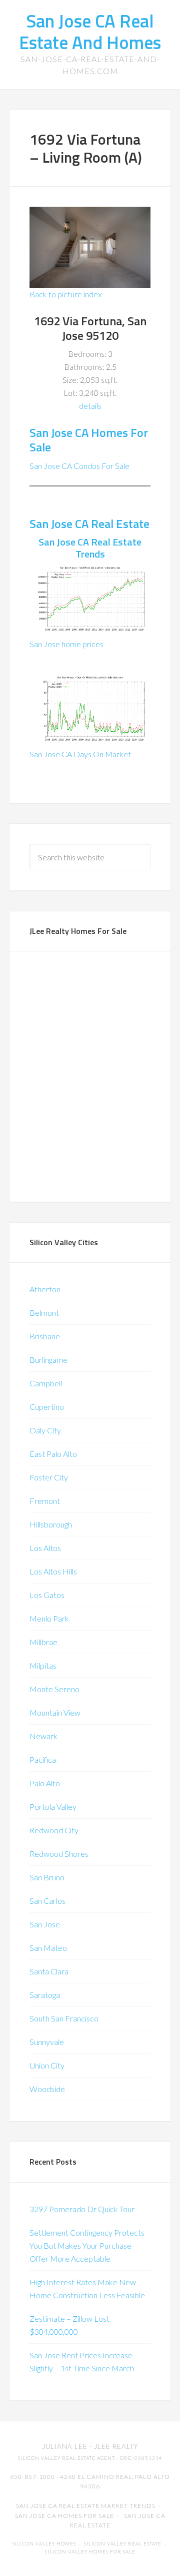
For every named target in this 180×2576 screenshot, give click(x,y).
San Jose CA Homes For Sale (89, 440)
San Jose (45, 1924)
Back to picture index (65, 294)
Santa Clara (49, 1971)
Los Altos (45, 1548)
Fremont (45, 1501)
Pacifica (43, 1759)
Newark (43, 1736)
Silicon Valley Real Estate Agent (66, 2458)
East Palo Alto (53, 1454)
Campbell (46, 1383)
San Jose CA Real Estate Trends (90, 548)
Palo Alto (45, 1783)
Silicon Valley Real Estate (123, 2544)
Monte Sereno (54, 1689)
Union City (47, 2065)
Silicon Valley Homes (44, 2544)
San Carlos (47, 1901)
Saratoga (45, 1995)
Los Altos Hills (53, 1571)
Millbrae (43, 1642)
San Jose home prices (66, 644)
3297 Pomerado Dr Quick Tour (82, 2209)
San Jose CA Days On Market (80, 754)
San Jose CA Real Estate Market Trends (86, 2506)
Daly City (45, 1430)
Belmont (44, 1313)
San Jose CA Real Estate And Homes (90, 32)
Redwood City (54, 1830)
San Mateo (48, 1948)
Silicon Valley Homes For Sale (90, 2552)
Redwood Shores (59, 1854)
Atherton (45, 1289)
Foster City (49, 1477)
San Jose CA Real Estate (89, 524)
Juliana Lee (65, 2446)
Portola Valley (53, 1807)
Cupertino (47, 1407)
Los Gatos (47, 1595)
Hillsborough (51, 1524)
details (90, 406)
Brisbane (45, 1336)
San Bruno (47, 1877)
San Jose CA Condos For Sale (79, 466)
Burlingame (48, 1360)
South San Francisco (64, 2018)
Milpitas (43, 1665)
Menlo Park (49, 1618)
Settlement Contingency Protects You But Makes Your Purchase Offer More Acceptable (87, 2245)
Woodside (47, 2089)
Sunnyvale (47, 2042)
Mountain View (55, 1712)
